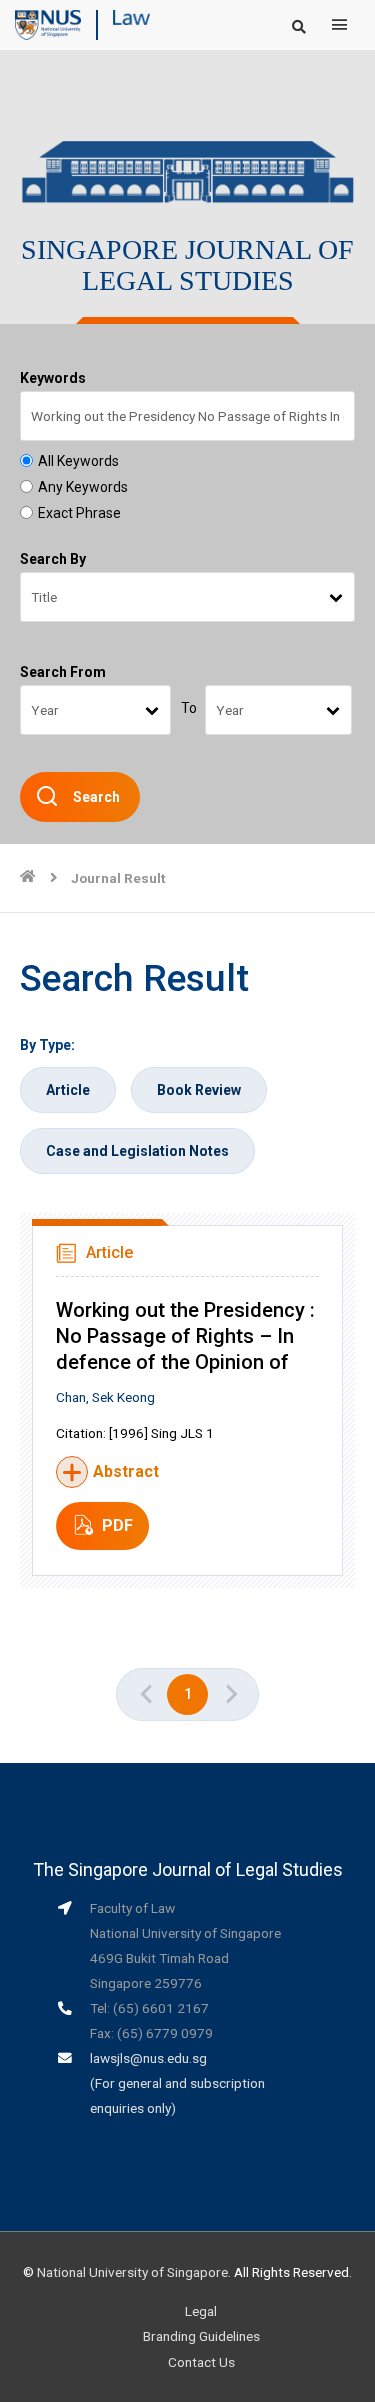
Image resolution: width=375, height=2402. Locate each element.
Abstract (126, 1471)
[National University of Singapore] (48, 24)
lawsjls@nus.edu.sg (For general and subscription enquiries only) (177, 2083)
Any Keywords (83, 487)
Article (68, 1090)
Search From (63, 672)
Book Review (199, 1090)
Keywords (53, 378)
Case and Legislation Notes (137, 1151)
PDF (117, 1525)
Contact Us (201, 2362)
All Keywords (78, 461)
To (189, 708)
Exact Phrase (79, 513)
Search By (53, 559)
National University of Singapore (132, 2272)
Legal (201, 2311)
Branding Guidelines (201, 2336)
